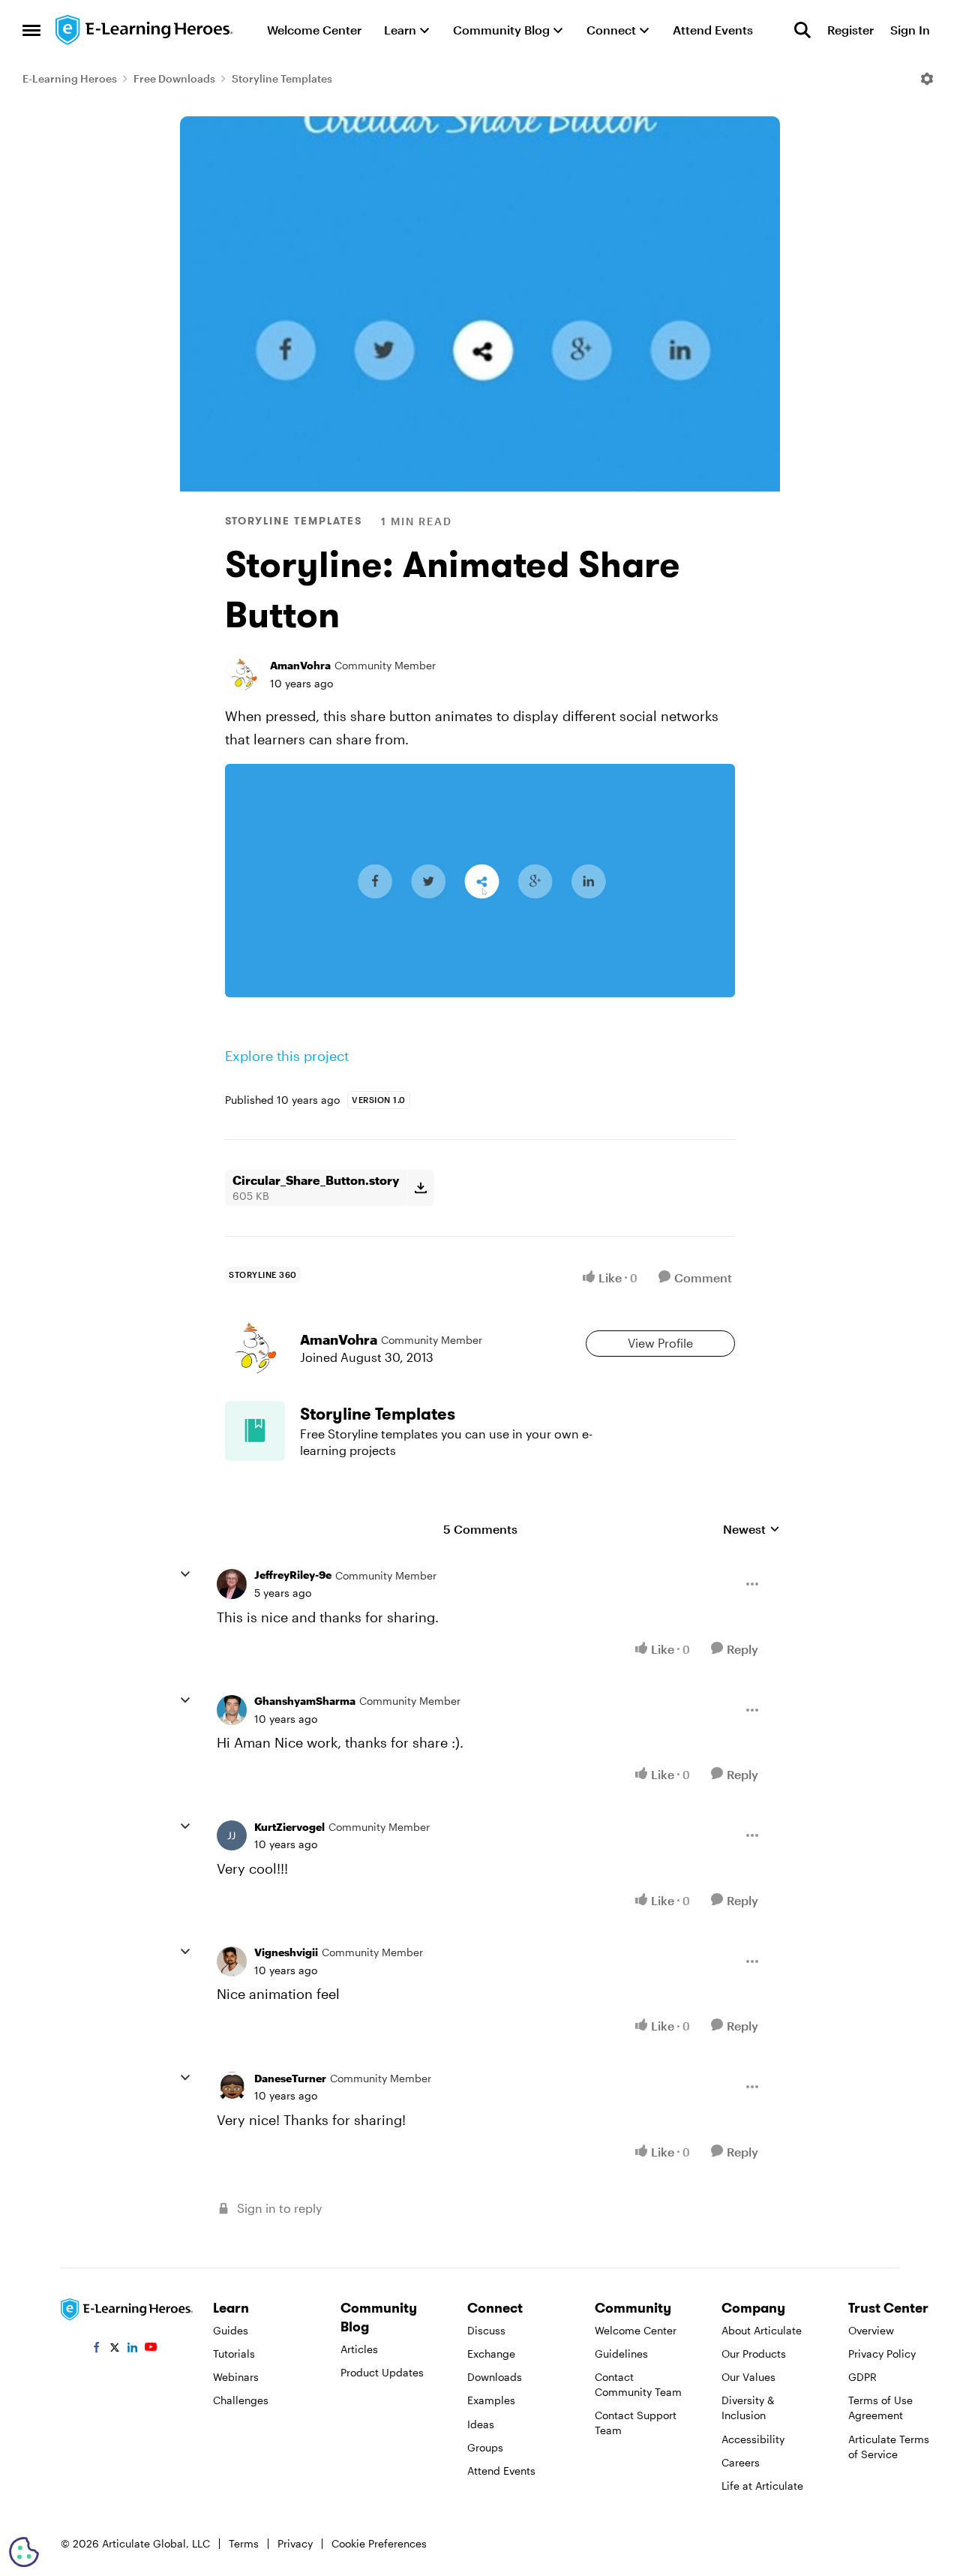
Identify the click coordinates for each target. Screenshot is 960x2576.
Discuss (486, 2330)
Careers (741, 2462)
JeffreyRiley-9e (293, 1575)
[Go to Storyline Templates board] (255, 1431)
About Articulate (762, 2330)
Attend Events (501, 2471)
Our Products (754, 2354)
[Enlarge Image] (480, 881)
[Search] (802, 30)
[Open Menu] (927, 79)
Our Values (748, 2377)
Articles (359, 2349)
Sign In (910, 30)
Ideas (481, 2424)
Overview (871, 2330)
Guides (231, 2330)
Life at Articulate (762, 2486)
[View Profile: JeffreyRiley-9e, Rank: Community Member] (232, 1584)
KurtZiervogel (289, 1827)
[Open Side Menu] (31, 30)
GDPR (862, 2377)
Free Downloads (174, 78)
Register (850, 30)
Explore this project (287, 1056)
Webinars (236, 2377)
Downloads (495, 2377)
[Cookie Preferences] (24, 2552)
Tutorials (234, 2354)
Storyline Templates (282, 78)
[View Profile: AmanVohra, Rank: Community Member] (244, 675)
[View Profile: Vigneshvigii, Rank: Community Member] (232, 1961)
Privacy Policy (882, 2354)
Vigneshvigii (286, 1952)
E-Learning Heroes (70, 78)
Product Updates (382, 2372)
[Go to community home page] (145, 30)
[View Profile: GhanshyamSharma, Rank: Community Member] (232, 1710)
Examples (491, 2400)
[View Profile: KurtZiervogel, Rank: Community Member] (232, 1835)
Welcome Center (636, 2330)
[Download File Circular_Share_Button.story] (420, 1188)
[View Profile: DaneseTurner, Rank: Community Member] (232, 2087)
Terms (244, 2543)
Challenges (241, 2400)
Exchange (491, 2354)
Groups (485, 2447)
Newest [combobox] (751, 1530)
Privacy (295, 2543)
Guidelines (621, 2354)
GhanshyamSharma (305, 1701)
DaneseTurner (290, 2078)
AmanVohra (300, 665)
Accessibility (753, 2439)
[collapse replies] (185, 1574)
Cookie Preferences (379, 2543)
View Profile (660, 1343)
